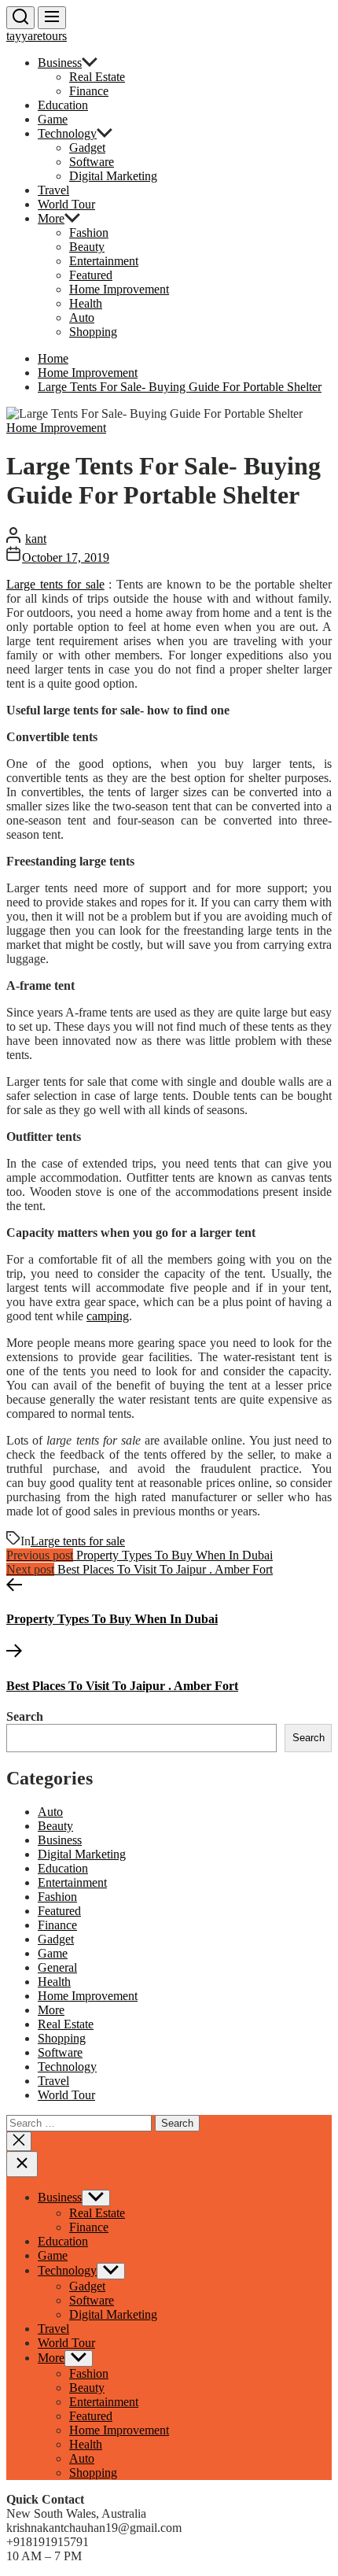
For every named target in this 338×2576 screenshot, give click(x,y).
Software (92, 162)
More (51, 218)
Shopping (93, 332)
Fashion (89, 233)
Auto (82, 317)
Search (25, 1716)
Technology (67, 133)
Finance (89, 91)
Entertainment (104, 261)
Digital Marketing (113, 176)
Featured (91, 275)
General (57, 1967)
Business (60, 63)
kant (36, 539)
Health (86, 303)
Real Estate (97, 77)
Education (63, 105)
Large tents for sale (55, 584)
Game (53, 119)
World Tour (66, 204)
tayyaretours (37, 36)
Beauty (87, 247)
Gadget (87, 148)
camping (108, 1316)
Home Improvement (119, 289)
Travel (53, 190)
